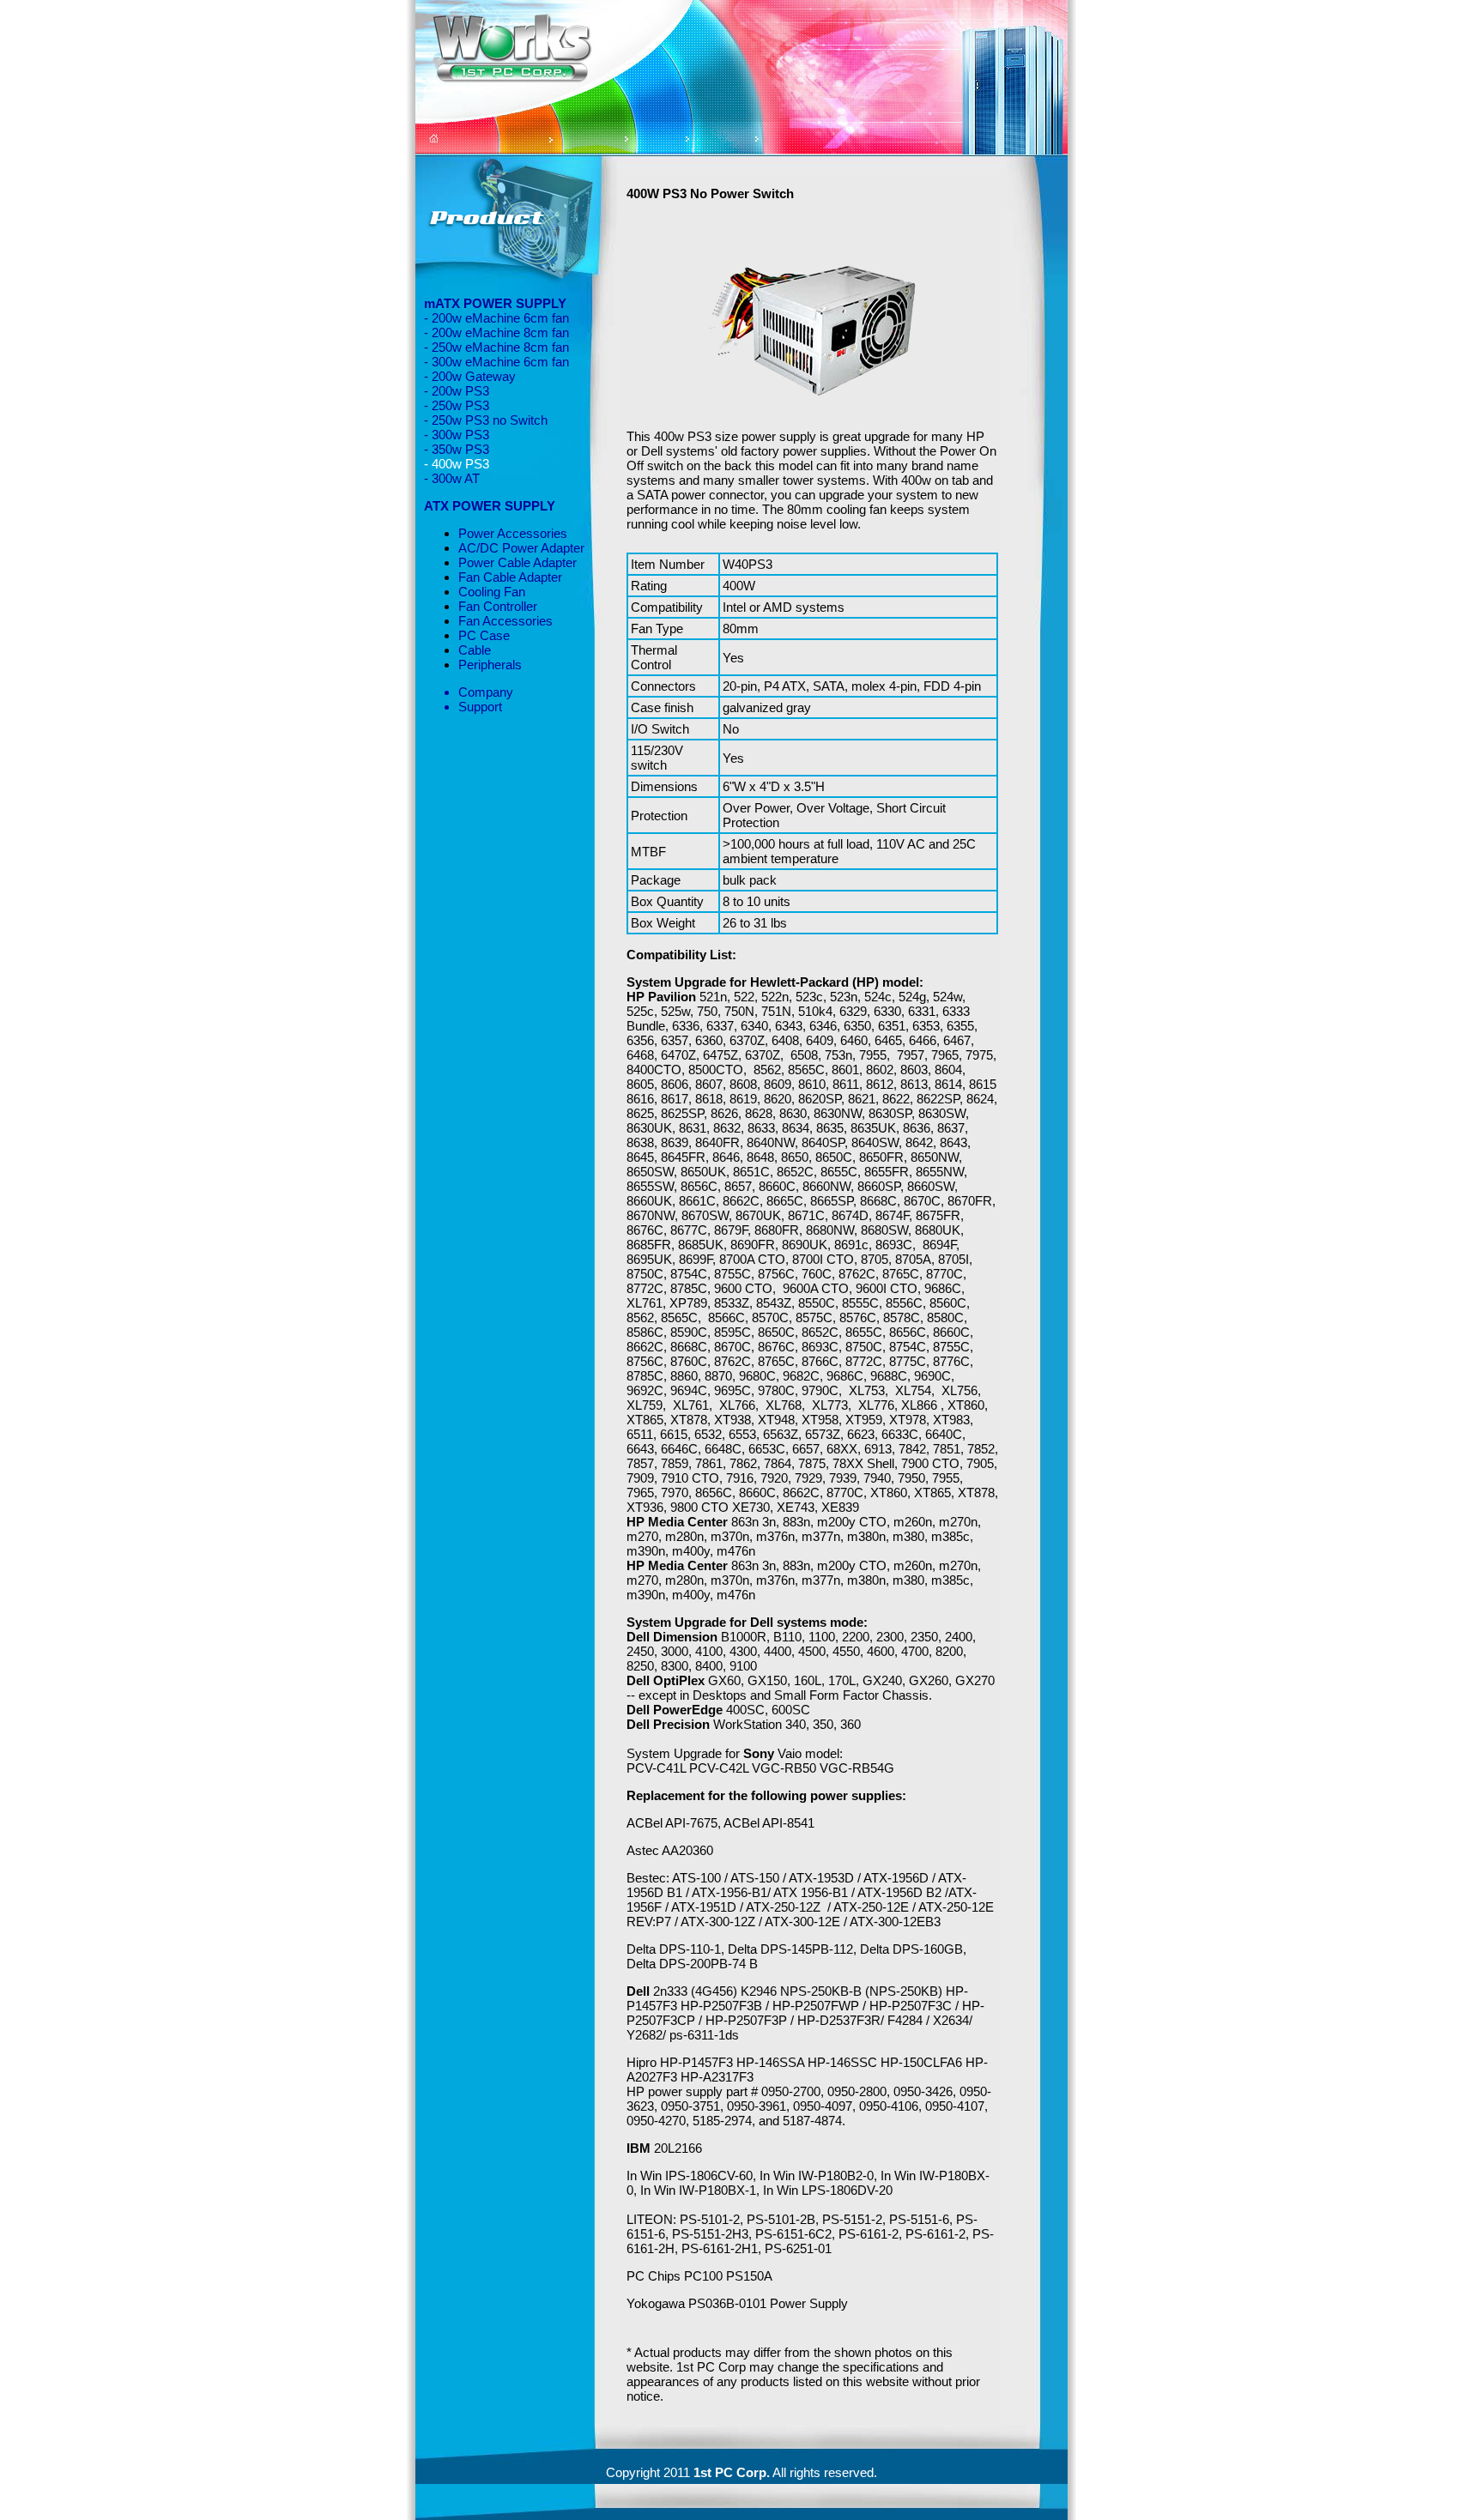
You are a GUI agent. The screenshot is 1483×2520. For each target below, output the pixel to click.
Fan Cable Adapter (510, 577)
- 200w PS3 (457, 391)
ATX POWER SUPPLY (490, 506)
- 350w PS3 (457, 449)
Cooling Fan (492, 592)
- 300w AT (452, 478)
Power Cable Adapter (518, 562)
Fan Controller (498, 606)
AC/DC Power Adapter (521, 548)
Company (486, 692)
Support (480, 707)
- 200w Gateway (470, 376)
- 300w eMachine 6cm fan (496, 362)
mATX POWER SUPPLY (495, 303)
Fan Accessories (505, 621)
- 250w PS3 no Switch (486, 420)
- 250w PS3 (457, 405)
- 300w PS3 (457, 435)
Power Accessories (513, 533)
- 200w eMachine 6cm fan (496, 318)
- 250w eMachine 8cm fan (496, 347)
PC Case (484, 635)
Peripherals (490, 665)
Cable (475, 650)
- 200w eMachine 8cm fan (496, 332)
